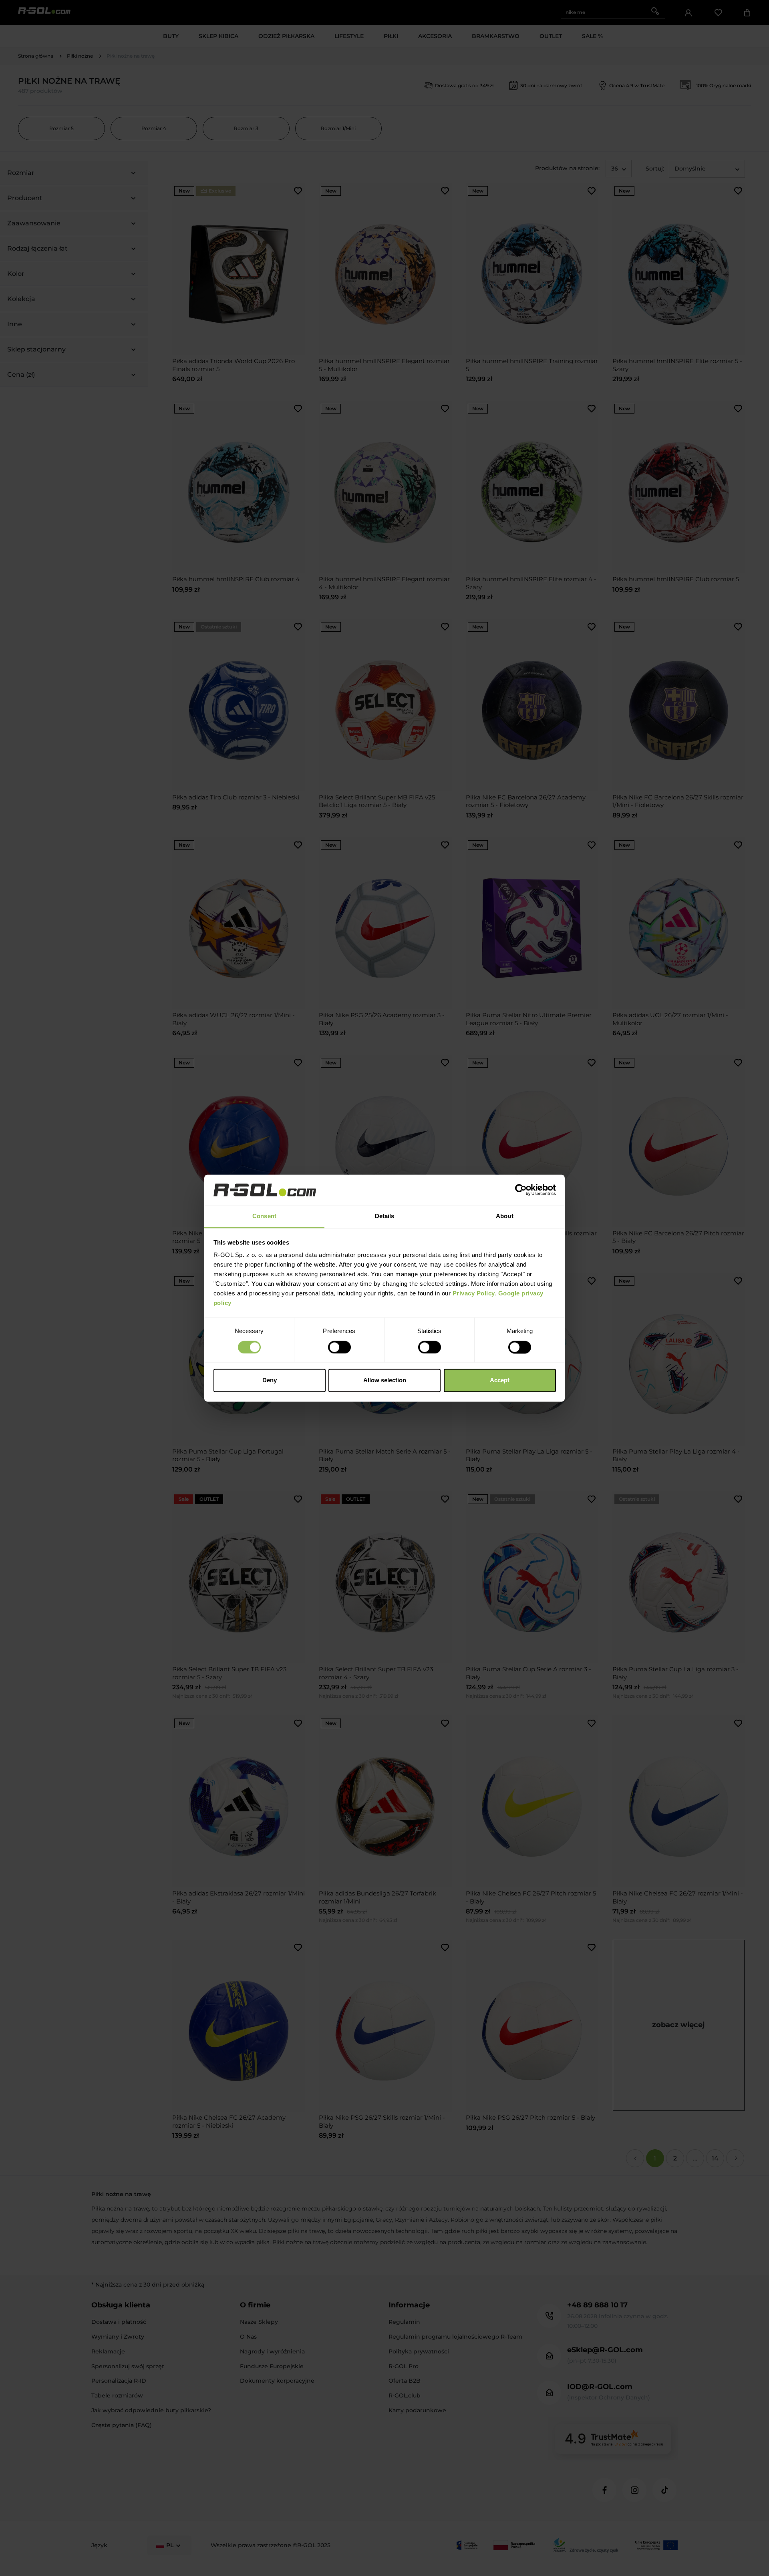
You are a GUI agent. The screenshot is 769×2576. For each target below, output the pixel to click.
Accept (500, 1380)
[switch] (339, 1347)
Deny (270, 1380)
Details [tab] (385, 1216)
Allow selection (385, 1380)
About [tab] (505, 1216)
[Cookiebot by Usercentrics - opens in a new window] (521, 1190)
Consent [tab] (264, 1216)
